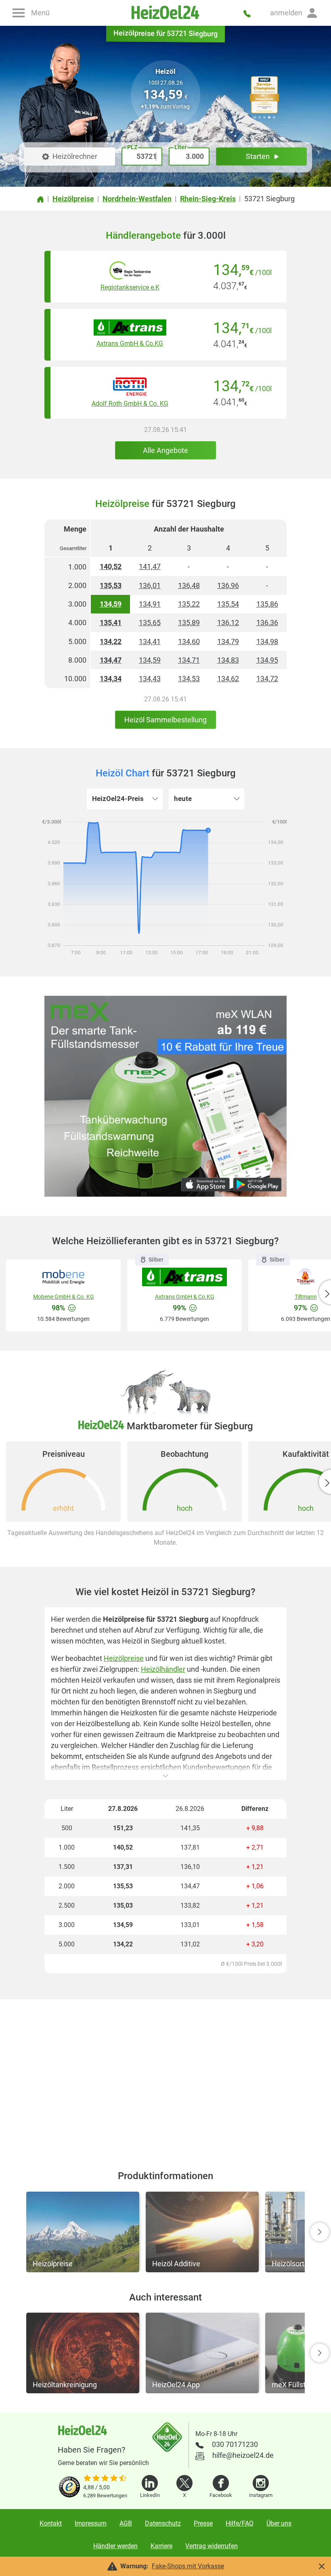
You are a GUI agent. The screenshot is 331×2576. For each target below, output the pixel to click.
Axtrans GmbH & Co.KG (130, 343)
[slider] (105, 2479)
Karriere (161, 2546)
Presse (203, 2523)
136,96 (228, 585)
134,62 (228, 679)
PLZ (132, 147)
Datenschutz (163, 2523)
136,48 (189, 585)
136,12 (228, 623)
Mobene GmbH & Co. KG (64, 1297)
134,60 (189, 641)
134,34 (111, 679)
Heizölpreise (124, 1658)
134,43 (150, 679)
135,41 (111, 623)
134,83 (228, 660)
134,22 (111, 641)
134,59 (111, 604)
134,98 (267, 641)
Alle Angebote (165, 450)
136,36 (267, 623)
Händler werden (115, 2546)
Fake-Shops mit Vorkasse (188, 2566)
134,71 (189, 660)
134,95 (267, 660)
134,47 (111, 660)
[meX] (165, 1096)
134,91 (150, 604)
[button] (294, 13)
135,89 (189, 623)
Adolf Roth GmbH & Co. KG (130, 404)
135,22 (189, 604)
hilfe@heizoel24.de (243, 2455)
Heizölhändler (163, 1669)
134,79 (228, 641)
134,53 (189, 679)
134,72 (267, 679)
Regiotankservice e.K (130, 287)
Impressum (91, 2523)
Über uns (279, 2523)
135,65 (150, 623)
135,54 (228, 604)
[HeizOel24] (166, 13)
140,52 (111, 566)
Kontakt (51, 2523)
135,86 (267, 604)
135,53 (111, 585)
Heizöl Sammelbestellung (165, 720)
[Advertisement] (165, 2075)
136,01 (150, 585)
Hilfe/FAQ (240, 2523)
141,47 (150, 566)
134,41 (150, 641)
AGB (126, 2523)
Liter (180, 147)
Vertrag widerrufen (212, 2546)
